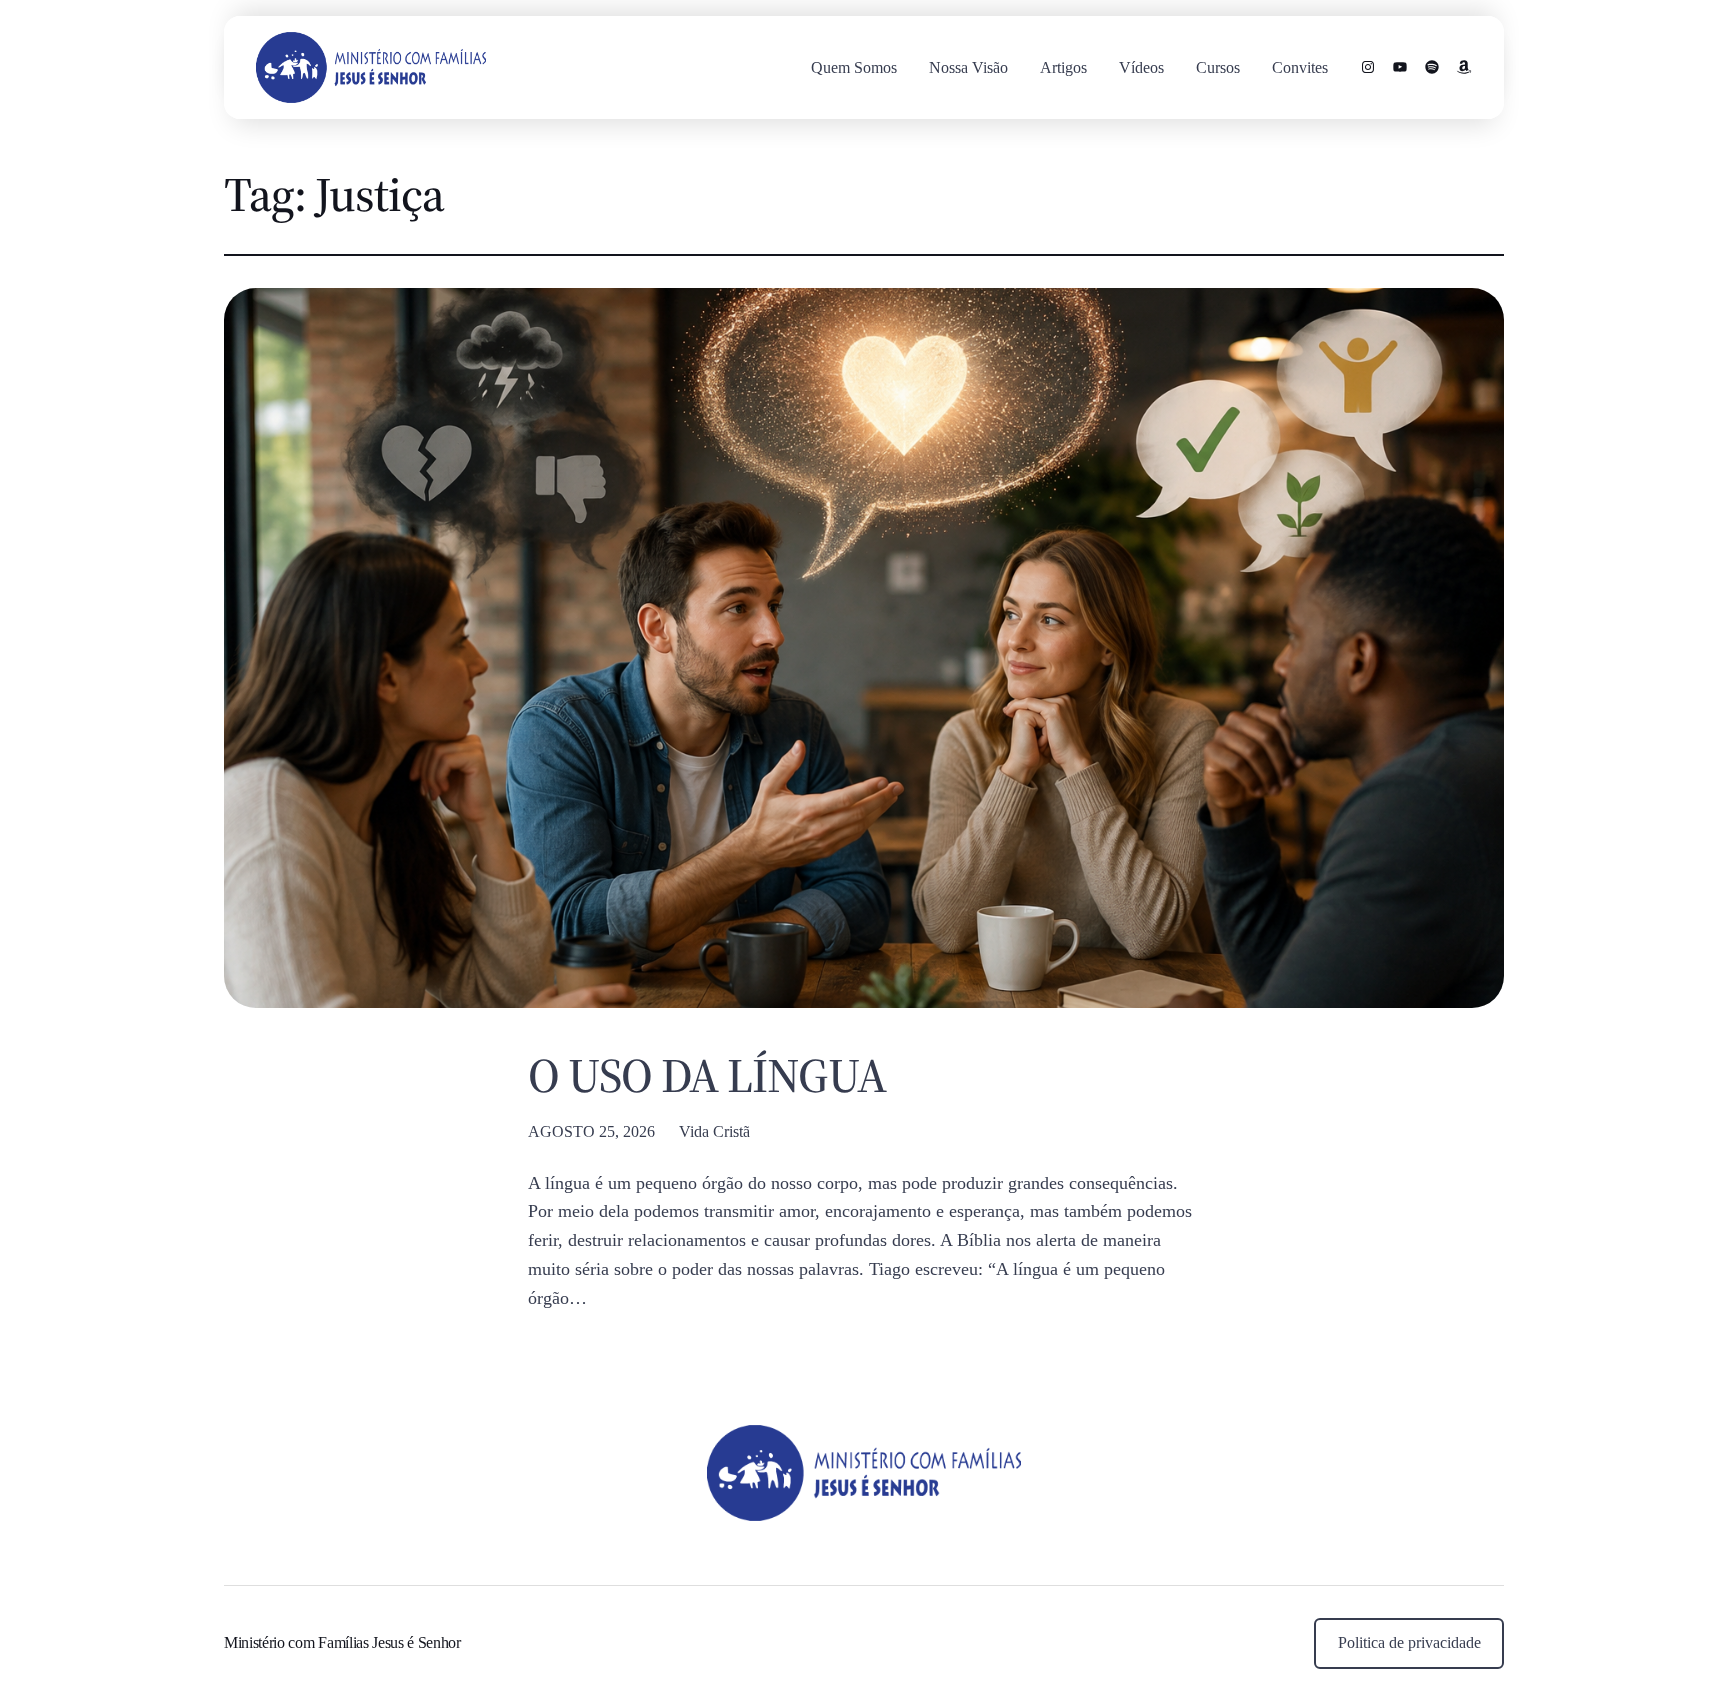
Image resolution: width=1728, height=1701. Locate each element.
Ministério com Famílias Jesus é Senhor (342, 1642)
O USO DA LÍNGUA (707, 1075)
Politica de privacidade (1409, 1642)
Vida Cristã (714, 1131)
